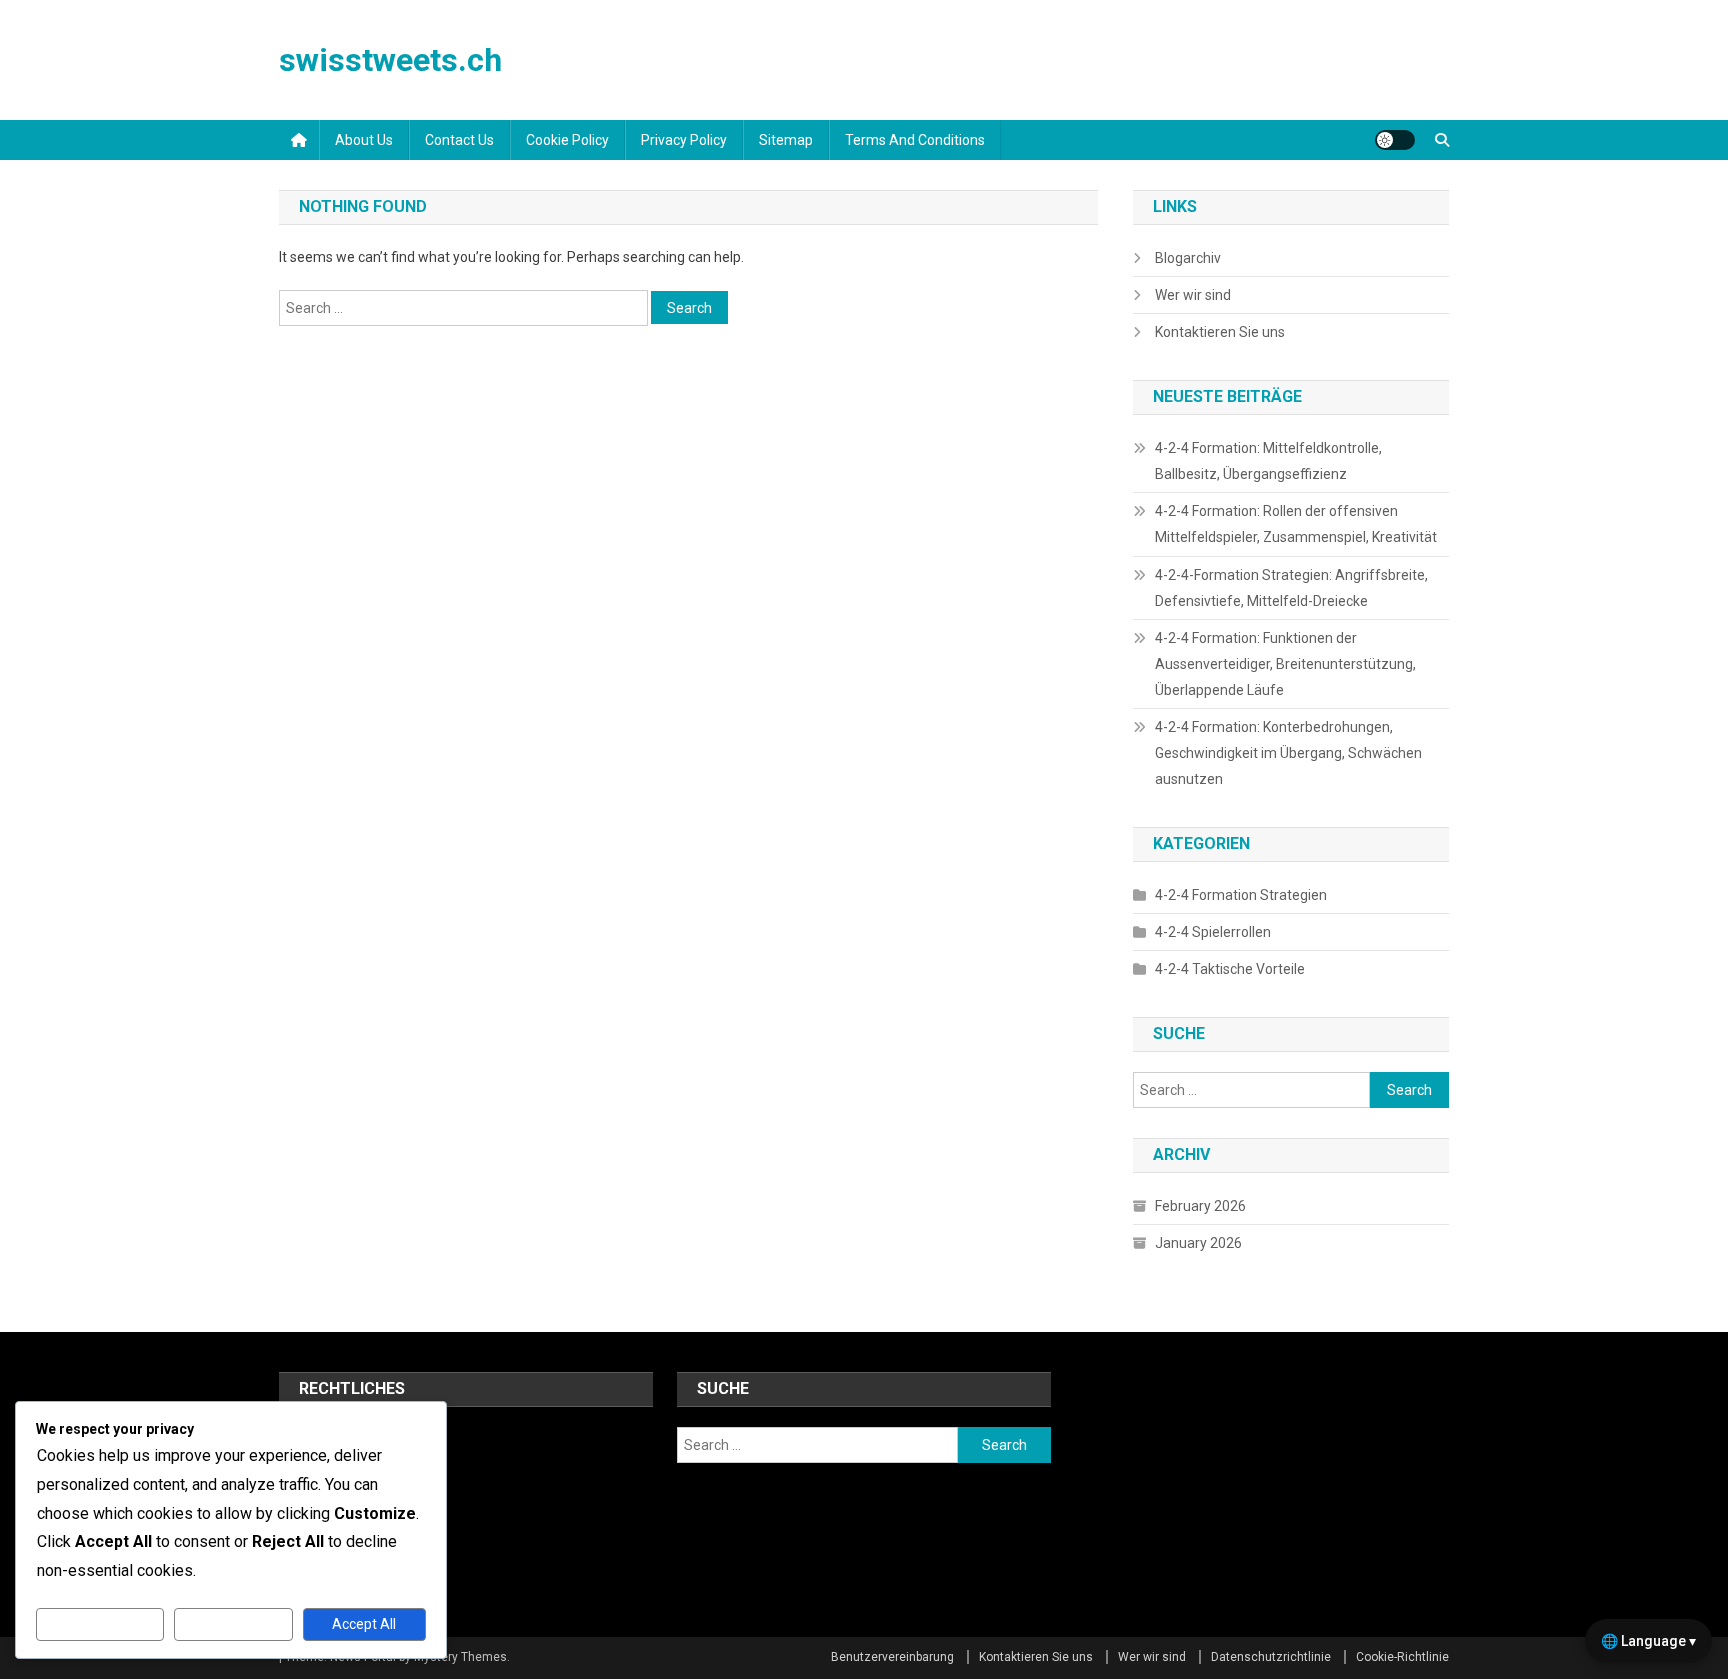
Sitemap (786, 140)
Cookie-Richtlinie (1402, 1657)
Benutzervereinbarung (892, 1657)
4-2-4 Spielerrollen (1213, 932)
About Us (364, 140)
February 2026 (1200, 1206)
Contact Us (459, 140)
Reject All (233, 1624)
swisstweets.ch (390, 60)
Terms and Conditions (915, 140)
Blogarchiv (1188, 258)
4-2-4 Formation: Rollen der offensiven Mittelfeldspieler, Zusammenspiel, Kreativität (1296, 524)
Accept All (364, 1624)
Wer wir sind (1193, 295)
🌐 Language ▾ (1648, 1641)
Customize (100, 1624)
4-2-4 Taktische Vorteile (1230, 969)
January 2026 (1198, 1243)
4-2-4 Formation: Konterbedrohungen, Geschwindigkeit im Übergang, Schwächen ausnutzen (1288, 753)
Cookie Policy (567, 140)
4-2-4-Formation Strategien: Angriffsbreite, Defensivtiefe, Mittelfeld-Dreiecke (1291, 588)
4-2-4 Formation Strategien (1241, 895)
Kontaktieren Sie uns (1220, 332)
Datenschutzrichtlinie (1271, 1657)
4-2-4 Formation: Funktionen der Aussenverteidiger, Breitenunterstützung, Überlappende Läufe (1285, 664)
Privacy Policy (684, 140)
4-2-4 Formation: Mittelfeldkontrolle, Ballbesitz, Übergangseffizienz (1268, 461)
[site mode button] (1395, 140)
